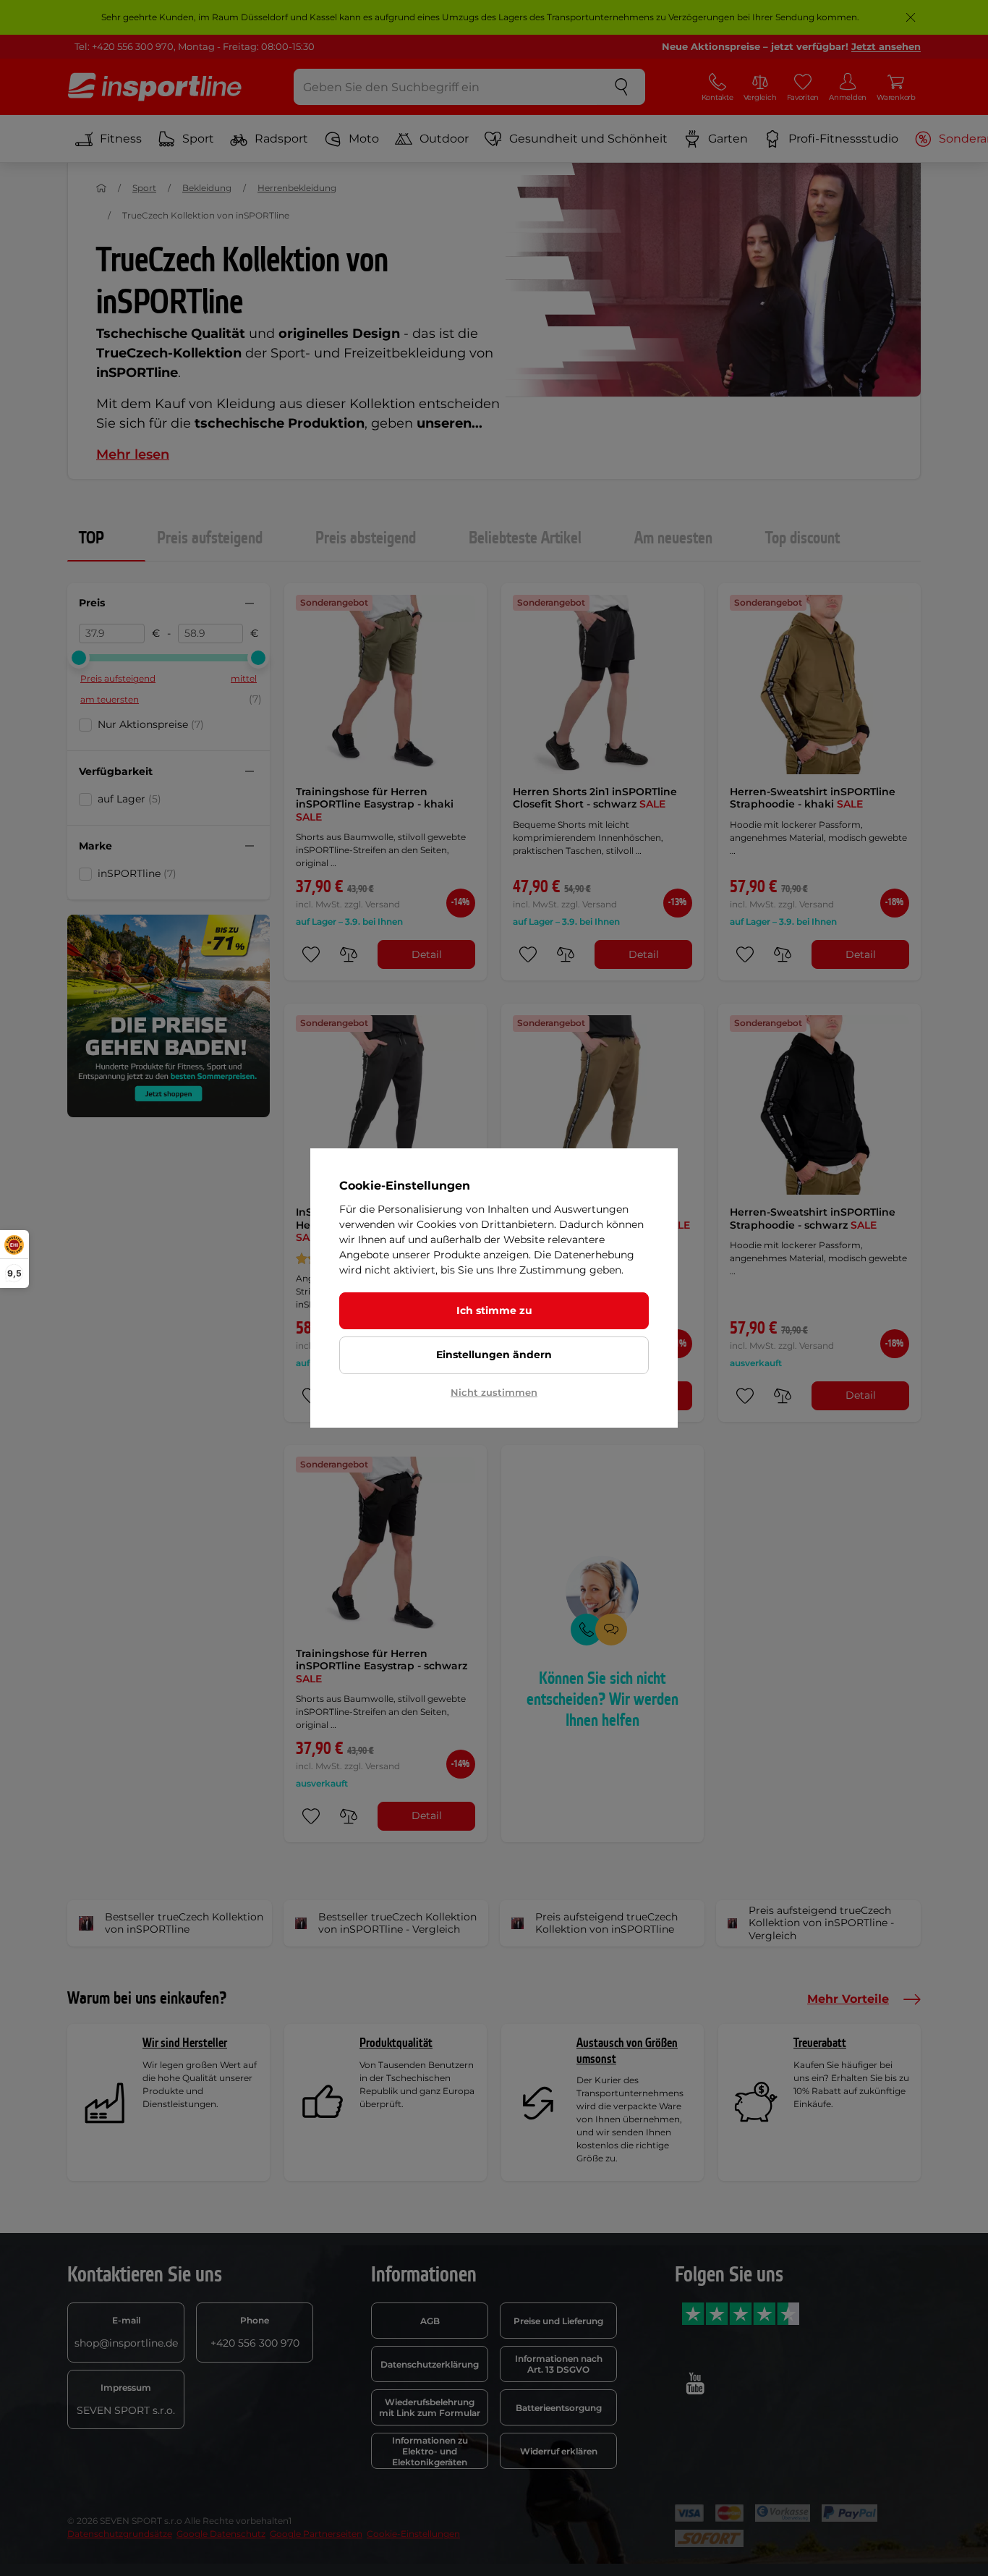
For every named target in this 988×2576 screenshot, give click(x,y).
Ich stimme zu (494, 1310)
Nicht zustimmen (494, 1392)
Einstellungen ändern (494, 1355)
